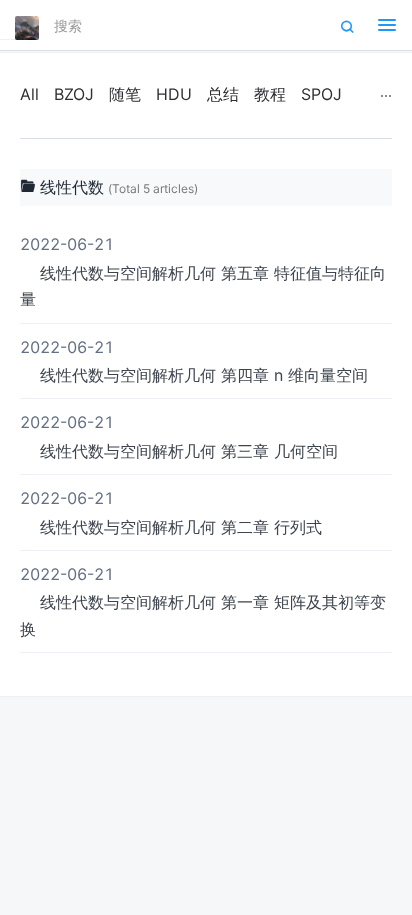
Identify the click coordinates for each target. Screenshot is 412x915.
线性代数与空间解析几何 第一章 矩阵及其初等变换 (203, 601)
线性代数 (72, 187)
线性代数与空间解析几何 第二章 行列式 (171, 512)
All (29, 94)
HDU (174, 94)
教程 (270, 94)
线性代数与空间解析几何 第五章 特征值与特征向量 (203, 271)
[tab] (206, 188)
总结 (223, 94)
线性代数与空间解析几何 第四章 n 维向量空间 (194, 361)
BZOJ (74, 94)
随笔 (125, 94)
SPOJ (321, 94)
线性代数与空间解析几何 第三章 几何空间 (179, 436)
